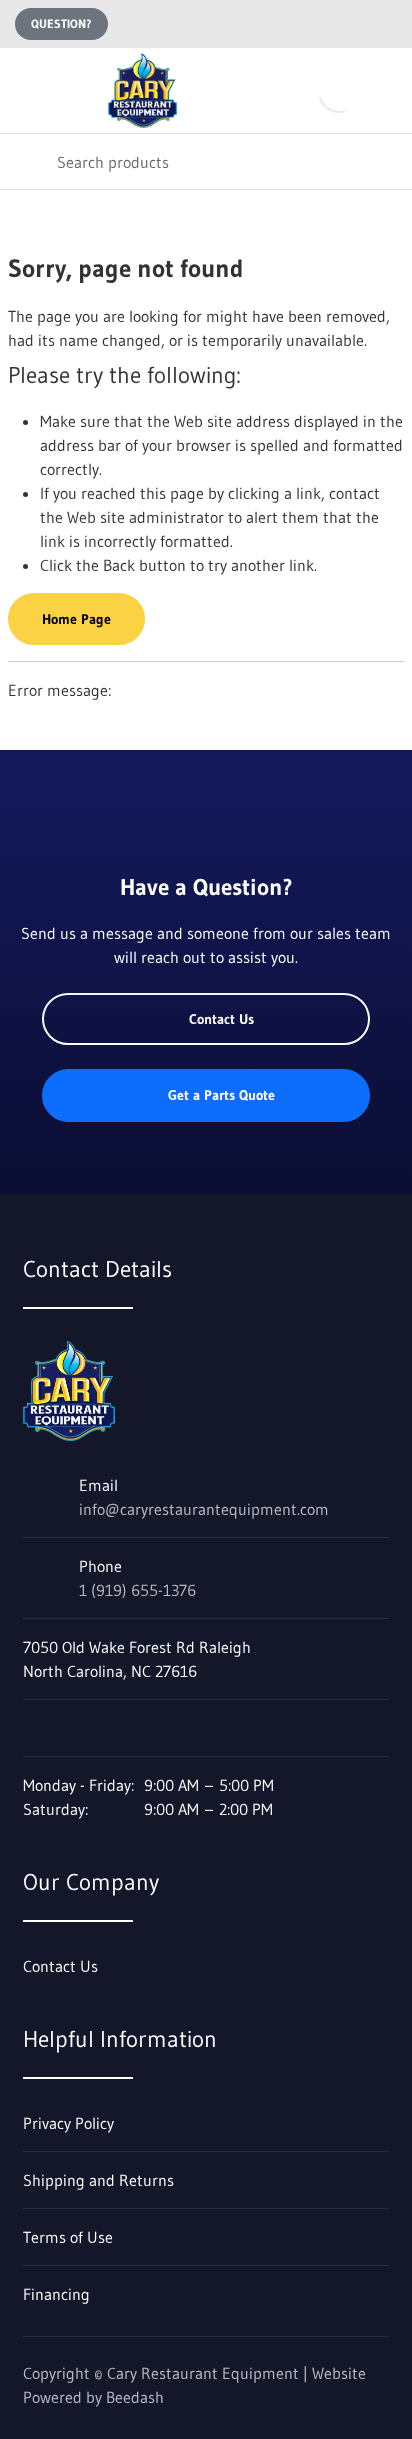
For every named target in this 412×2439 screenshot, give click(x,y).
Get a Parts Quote (221, 1095)
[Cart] (382, 90)
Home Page (76, 619)
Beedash (135, 2397)
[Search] (28, 161)
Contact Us (221, 1019)
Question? (61, 23)
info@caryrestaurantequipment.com (204, 1509)
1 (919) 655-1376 (137, 1590)
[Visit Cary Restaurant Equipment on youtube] (74, 1728)
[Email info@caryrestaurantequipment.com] (345, 24)
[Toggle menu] (28, 90)
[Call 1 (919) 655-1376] (385, 24)
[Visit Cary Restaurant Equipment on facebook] (32, 1728)
